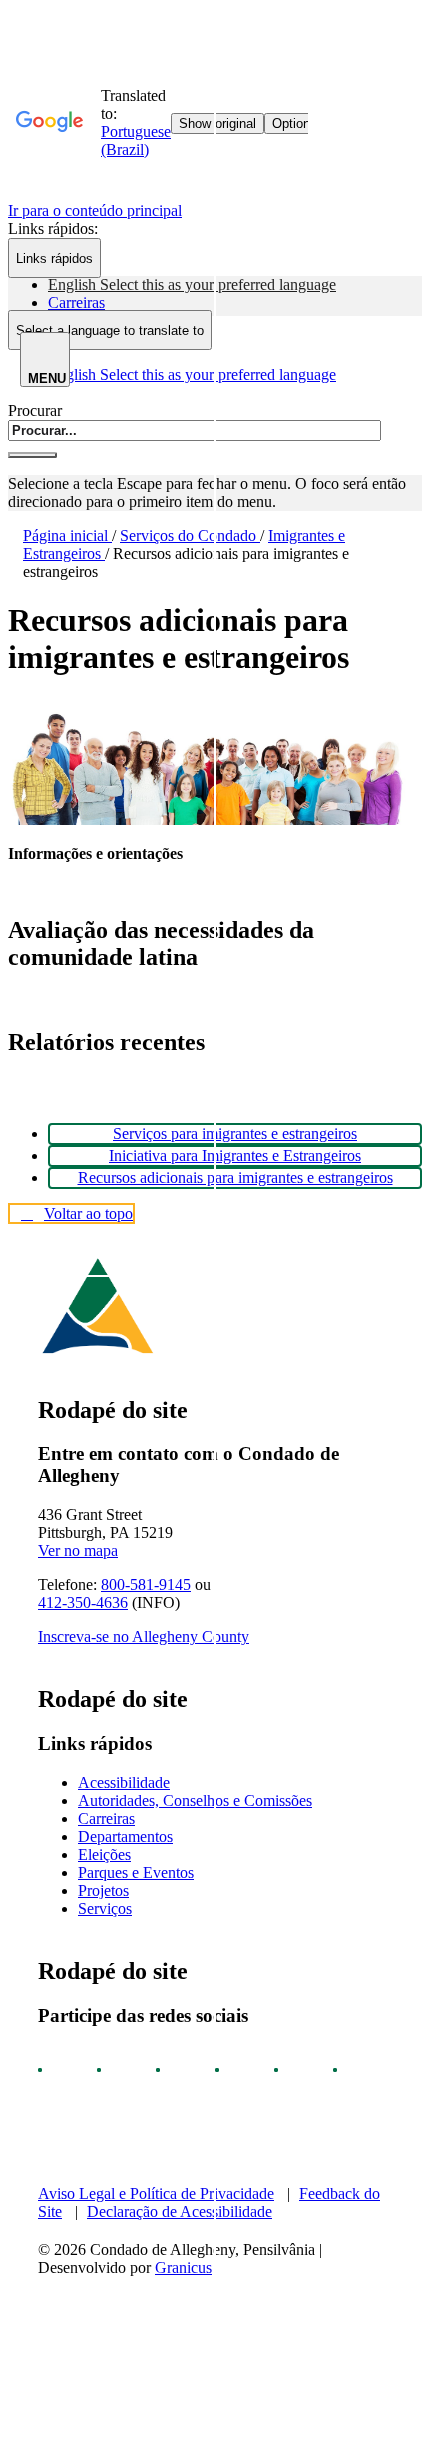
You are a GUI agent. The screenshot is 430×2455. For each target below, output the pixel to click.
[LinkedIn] (294, 2070)
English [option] (192, 374)
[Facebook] (58, 2070)
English (192, 284)
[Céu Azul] (353, 2070)
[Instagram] (117, 2070)
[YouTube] (176, 2070)
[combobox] (110, 330)
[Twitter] (235, 2070)
